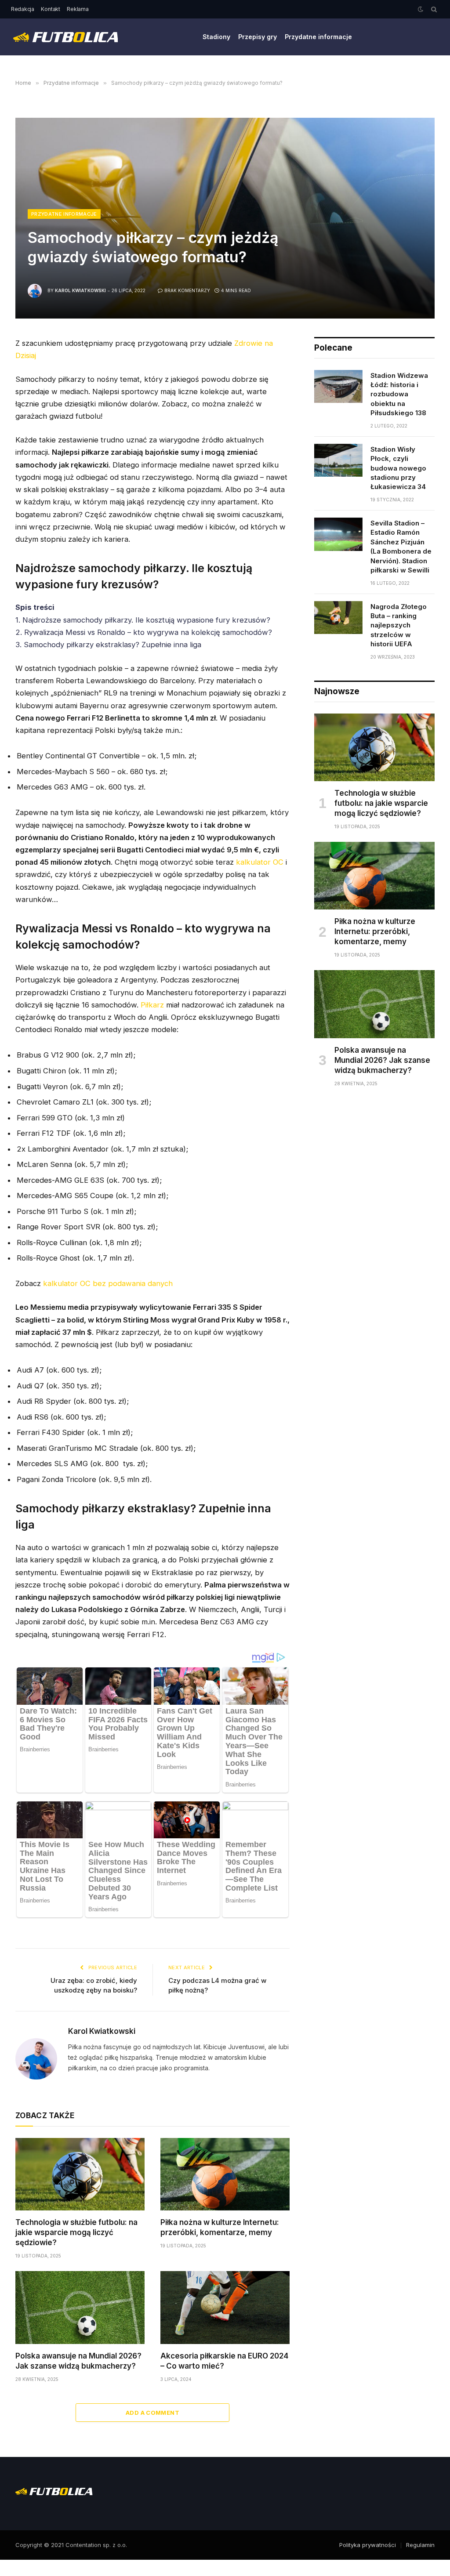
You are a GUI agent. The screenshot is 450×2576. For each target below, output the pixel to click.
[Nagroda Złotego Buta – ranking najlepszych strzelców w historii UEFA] (338, 618)
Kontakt (50, 9)
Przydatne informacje (318, 37)
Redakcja (23, 9)
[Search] (433, 9)
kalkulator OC (260, 862)
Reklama (78, 9)
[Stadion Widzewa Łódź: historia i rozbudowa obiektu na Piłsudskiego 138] (338, 387)
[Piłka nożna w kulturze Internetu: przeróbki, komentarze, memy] (225, 2174)
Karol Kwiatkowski (80, 290)
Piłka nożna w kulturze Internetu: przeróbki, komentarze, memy (220, 2227)
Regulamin (420, 2545)
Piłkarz (152, 1005)
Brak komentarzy (187, 290)
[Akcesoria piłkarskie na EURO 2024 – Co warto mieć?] (225, 2307)
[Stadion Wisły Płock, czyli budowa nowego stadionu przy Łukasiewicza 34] (338, 460)
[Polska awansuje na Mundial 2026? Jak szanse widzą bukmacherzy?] (80, 2307)
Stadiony (216, 37)
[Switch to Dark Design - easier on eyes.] (421, 9)
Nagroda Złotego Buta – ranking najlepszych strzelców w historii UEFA (399, 625)
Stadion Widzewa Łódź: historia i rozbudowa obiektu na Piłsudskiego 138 (399, 394)
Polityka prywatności (368, 2545)
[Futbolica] (65, 37)
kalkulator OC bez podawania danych (108, 1283)
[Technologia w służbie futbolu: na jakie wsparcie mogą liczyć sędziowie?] (80, 2174)
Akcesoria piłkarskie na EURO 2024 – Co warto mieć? (224, 2361)
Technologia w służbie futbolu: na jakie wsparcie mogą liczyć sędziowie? (76, 2232)
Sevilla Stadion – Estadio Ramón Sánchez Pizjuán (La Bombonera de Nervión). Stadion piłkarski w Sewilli (401, 547)
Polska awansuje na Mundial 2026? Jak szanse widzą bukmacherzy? (78, 2361)
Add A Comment (152, 2413)
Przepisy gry (258, 37)
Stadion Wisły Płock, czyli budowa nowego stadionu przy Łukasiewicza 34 (398, 468)
